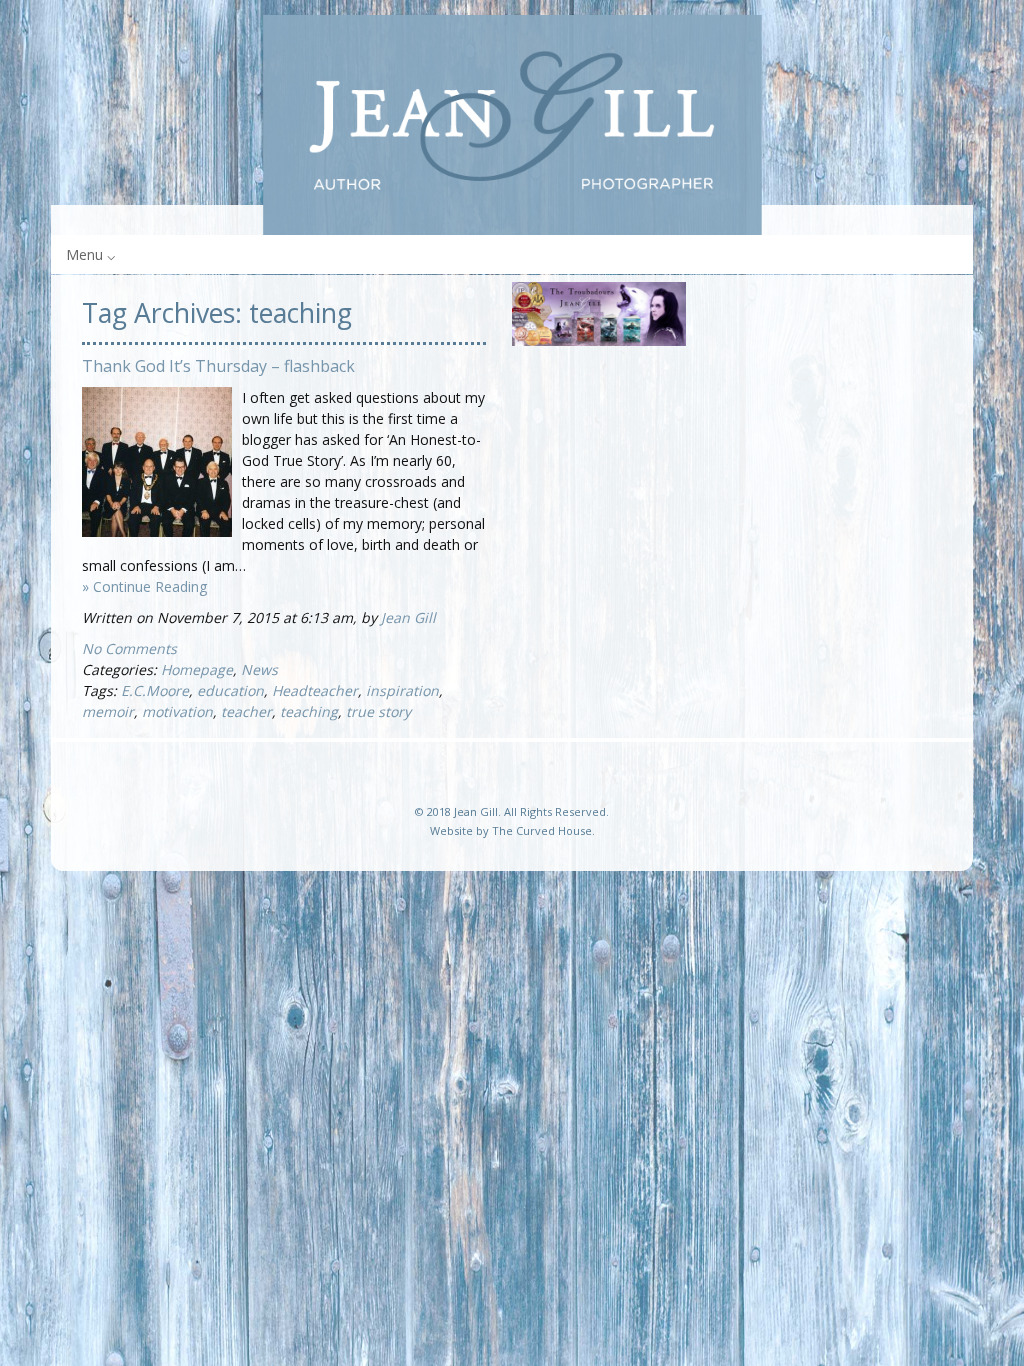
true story (378, 711)
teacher (246, 711)
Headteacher (315, 690)
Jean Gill (408, 617)
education (230, 690)
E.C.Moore (155, 690)
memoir (108, 711)
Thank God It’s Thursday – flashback (218, 366)
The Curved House (542, 830)
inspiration (402, 690)
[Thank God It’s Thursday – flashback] (157, 531)
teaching (309, 711)
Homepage (197, 669)
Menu (84, 254)
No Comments (129, 648)
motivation (177, 711)
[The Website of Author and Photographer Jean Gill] (512, 125)
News (259, 669)
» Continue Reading (144, 586)
